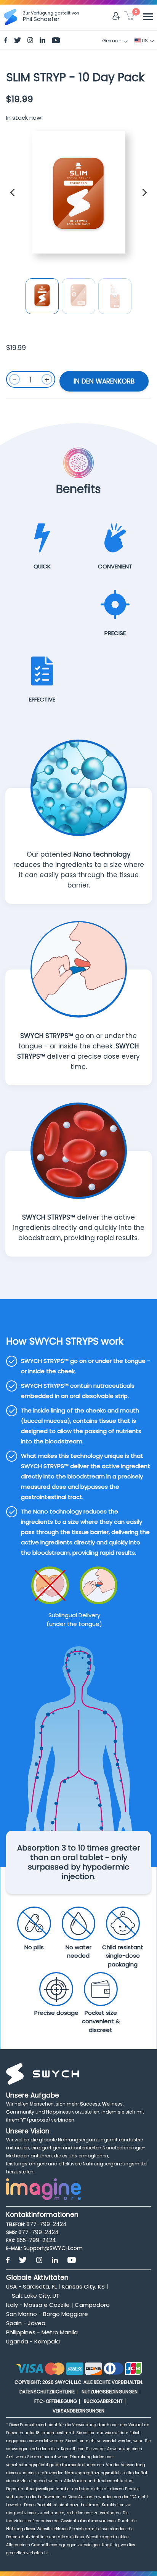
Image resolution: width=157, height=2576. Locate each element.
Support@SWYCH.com (53, 2248)
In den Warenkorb (104, 381)
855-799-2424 (36, 2240)
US (144, 41)
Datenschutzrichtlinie (47, 2392)
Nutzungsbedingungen (110, 2392)
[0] (129, 17)
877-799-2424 (46, 2224)
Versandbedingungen (78, 2411)
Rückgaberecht (103, 2401)
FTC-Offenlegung (56, 2401)
